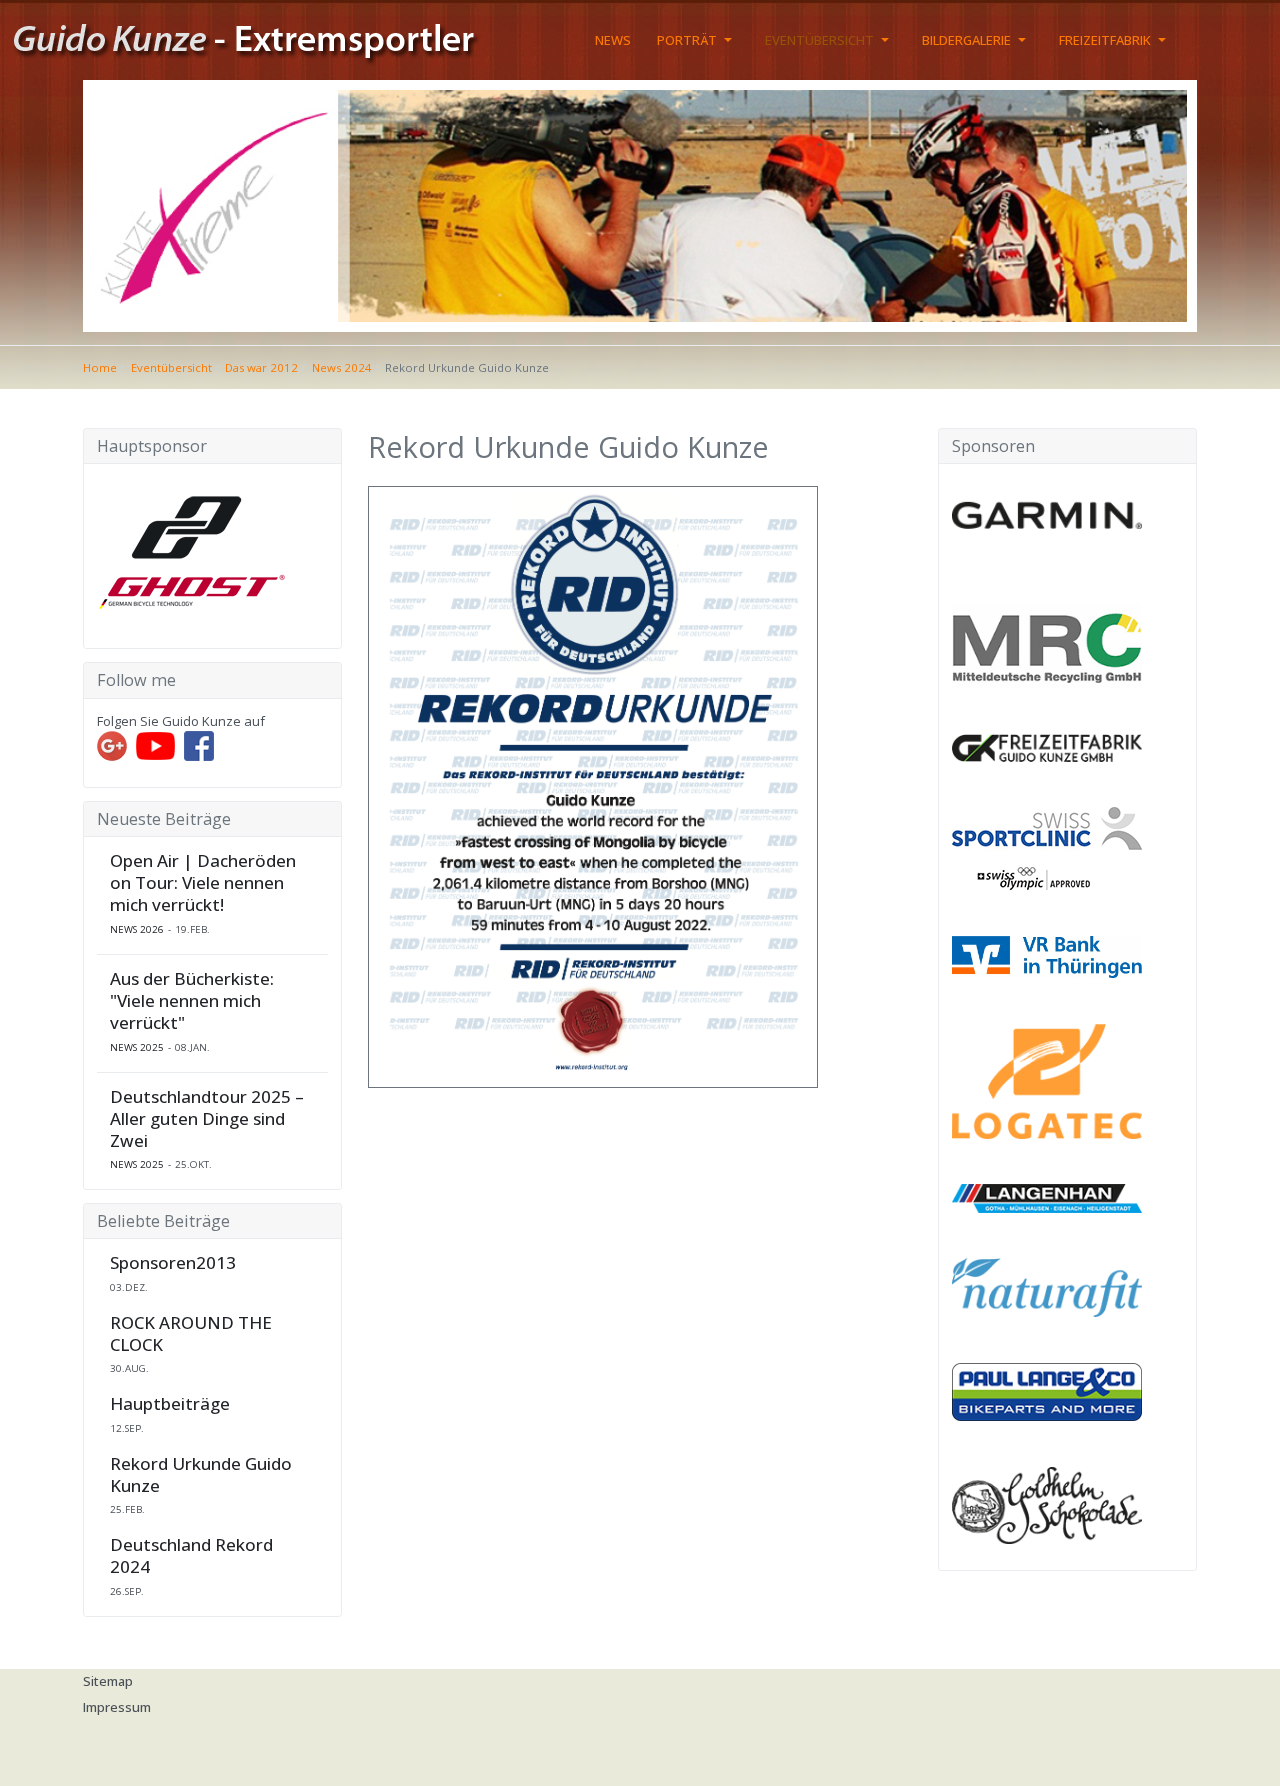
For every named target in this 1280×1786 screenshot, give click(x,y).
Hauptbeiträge (170, 1404)
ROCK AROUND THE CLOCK (191, 1334)
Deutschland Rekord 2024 (191, 1556)
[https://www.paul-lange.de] (1047, 1391)
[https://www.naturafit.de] (1047, 1286)
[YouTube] (155, 745)
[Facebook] (199, 745)
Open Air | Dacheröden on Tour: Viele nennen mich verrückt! (203, 883)
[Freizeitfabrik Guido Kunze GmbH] (1047, 746)
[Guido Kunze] (263, 38)
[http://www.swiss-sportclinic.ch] (1047, 847)
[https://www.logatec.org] (1047, 1080)
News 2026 (137, 929)
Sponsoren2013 (173, 1263)
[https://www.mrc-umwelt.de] (1047, 644)
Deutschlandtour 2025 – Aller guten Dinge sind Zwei (207, 1119)
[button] (698, 40)
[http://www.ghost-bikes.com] (192, 548)
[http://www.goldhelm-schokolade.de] (1047, 1504)
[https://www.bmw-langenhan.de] (1047, 1197)
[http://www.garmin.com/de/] (1047, 515)
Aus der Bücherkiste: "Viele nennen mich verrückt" (192, 1001)
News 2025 (137, 1047)
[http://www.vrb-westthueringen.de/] (1047, 955)
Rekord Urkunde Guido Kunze (201, 1475)
